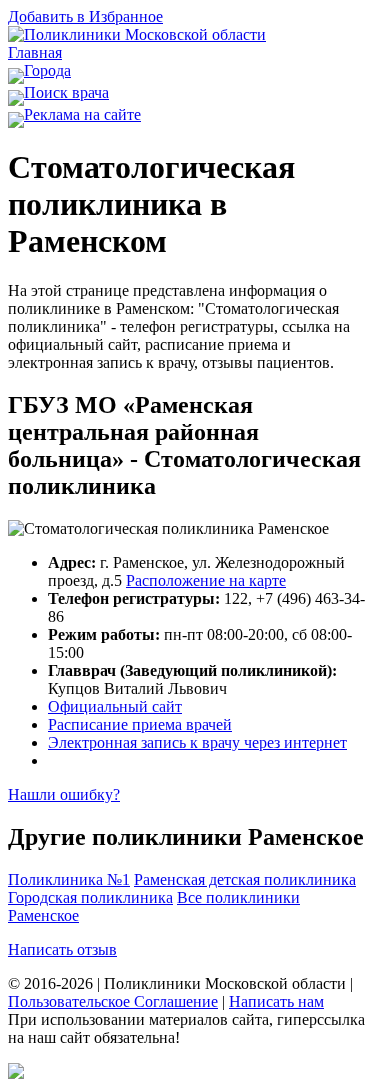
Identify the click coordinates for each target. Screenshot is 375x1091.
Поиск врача (66, 92)
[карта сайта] (16, 1073)
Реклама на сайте (82, 114)
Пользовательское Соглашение (113, 1001)
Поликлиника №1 (69, 879)
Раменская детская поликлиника (245, 879)
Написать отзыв (62, 949)
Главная (35, 52)
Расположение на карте (206, 580)
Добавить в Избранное (85, 16)
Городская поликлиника (90, 897)
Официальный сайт (115, 706)
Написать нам (276, 1001)
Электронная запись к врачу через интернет (197, 742)
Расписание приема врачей (140, 724)
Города (47, 70)
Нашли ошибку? (64, 794)
